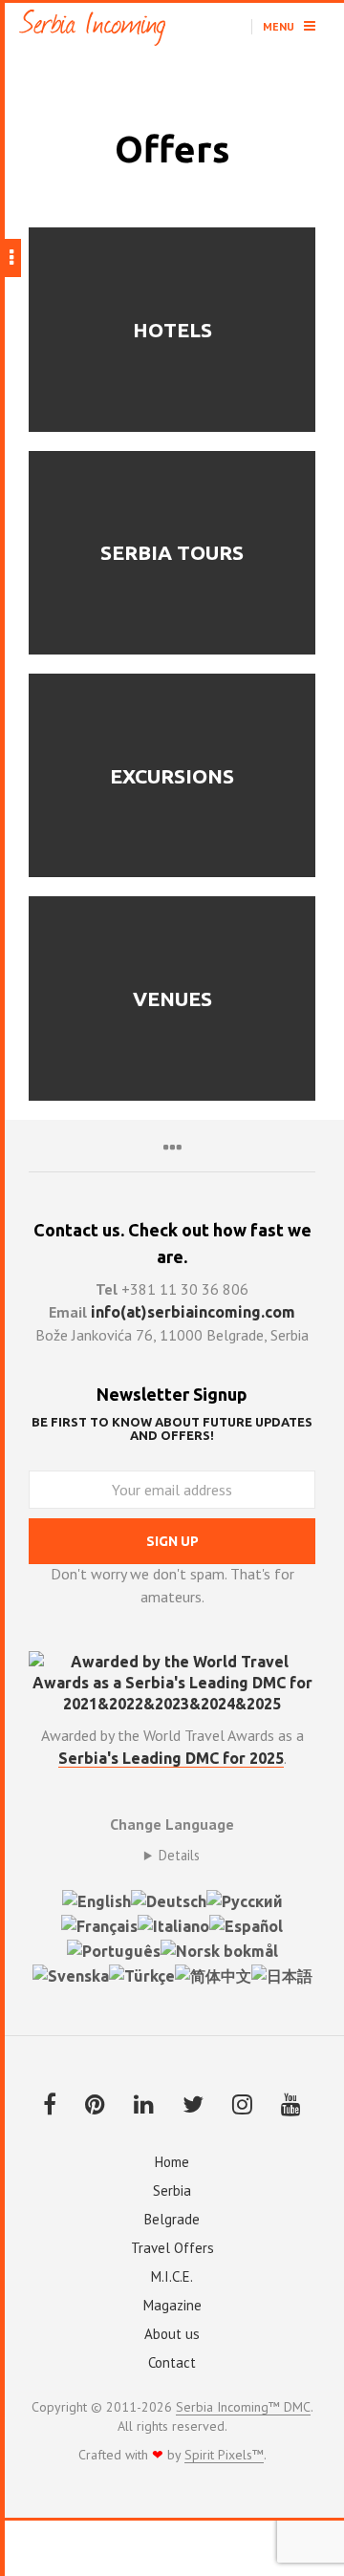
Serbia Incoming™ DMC (243, 2408)
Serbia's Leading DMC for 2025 (171, 1758)
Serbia (172, 2190)
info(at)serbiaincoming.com (193, 1312)
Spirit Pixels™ (224, 2456)
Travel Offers (172, 2248)
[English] (97, 1900)
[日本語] (282, 1974)
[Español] (246, 1924)
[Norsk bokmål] (219, 1949)
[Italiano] (173, 1924)
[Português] (114, 1949)
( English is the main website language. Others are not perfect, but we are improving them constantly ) (172, 1856)
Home (172, 2162)
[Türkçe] (142, 1974)
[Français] (99, 1924)
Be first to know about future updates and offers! (172, 1428)
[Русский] (245, 1900)
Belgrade (172, 2219)
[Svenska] (71, 1974)
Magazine (172, 2305)
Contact (172, 2362)
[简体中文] (213, 1974)
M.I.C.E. (172, 2276)
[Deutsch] (169, 1900)
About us (172, 2334)
